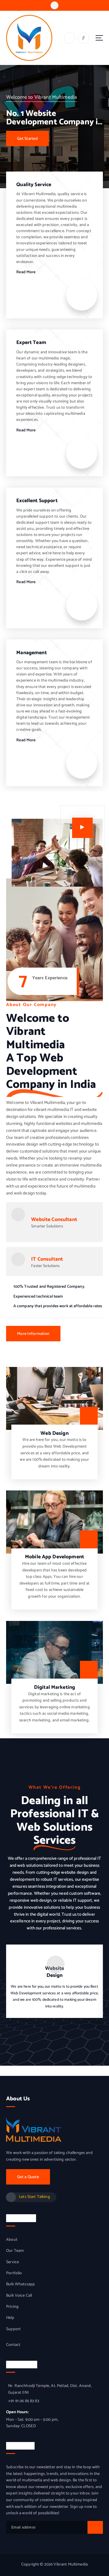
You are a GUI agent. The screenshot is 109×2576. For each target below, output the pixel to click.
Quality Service (34, 185)
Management (31, 653)
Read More (26, 272)
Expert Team (31, 343)
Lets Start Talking (34, 2197)
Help (10, 2318)
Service (12, 2262)
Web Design (54, 1433)
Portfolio (14, 2273)
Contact (13, 2345)
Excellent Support (37, 501)
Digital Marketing (54, 1687)
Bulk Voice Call (19, 2296)
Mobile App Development (54, 1557)
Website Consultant (54, 1220)
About (12, 2240)
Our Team (15, 2251)
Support (13, 2329)
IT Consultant (47, 1259)
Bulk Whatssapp (20, 2284)
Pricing (12, 2307)
